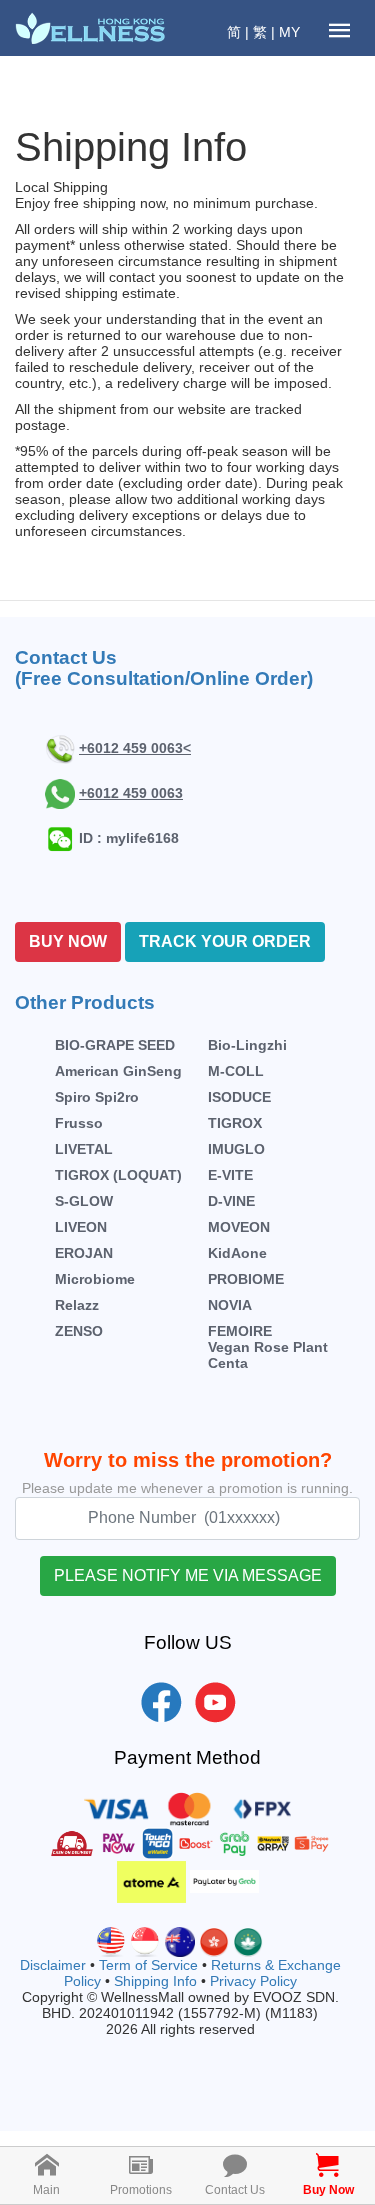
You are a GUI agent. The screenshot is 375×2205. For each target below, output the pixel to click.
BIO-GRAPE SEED (115, 1045)
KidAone (237, 1253)
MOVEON (239, 1227)
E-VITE (230, 1175)
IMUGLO (236, 1149)
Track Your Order (225, 941)
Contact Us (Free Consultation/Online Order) (164, 668)
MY (289, 32)
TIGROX (235, 1123)
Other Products (85, 1002)
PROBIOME (246, 1279)
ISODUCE (239, 1097)
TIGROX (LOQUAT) (118, 1175)
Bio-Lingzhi (247, 1045)
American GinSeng (118, 1071)
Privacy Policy (253, 1981)
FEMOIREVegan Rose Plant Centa (268, 1347)
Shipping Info (155, 1981)
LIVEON (81, 1227)
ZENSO (79, 1331)
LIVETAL (84, 1149)
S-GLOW (84, 1201)
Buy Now (68, 941)
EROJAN (84, 1253)
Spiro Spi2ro (97, 1097)
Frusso (79, 1123)
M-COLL (236, 1071)
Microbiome (95, 1279)
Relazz (77, 1305)
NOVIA (230, 1305)
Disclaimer (53, 1965)
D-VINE (231, 1201)
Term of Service (148, 1965)
